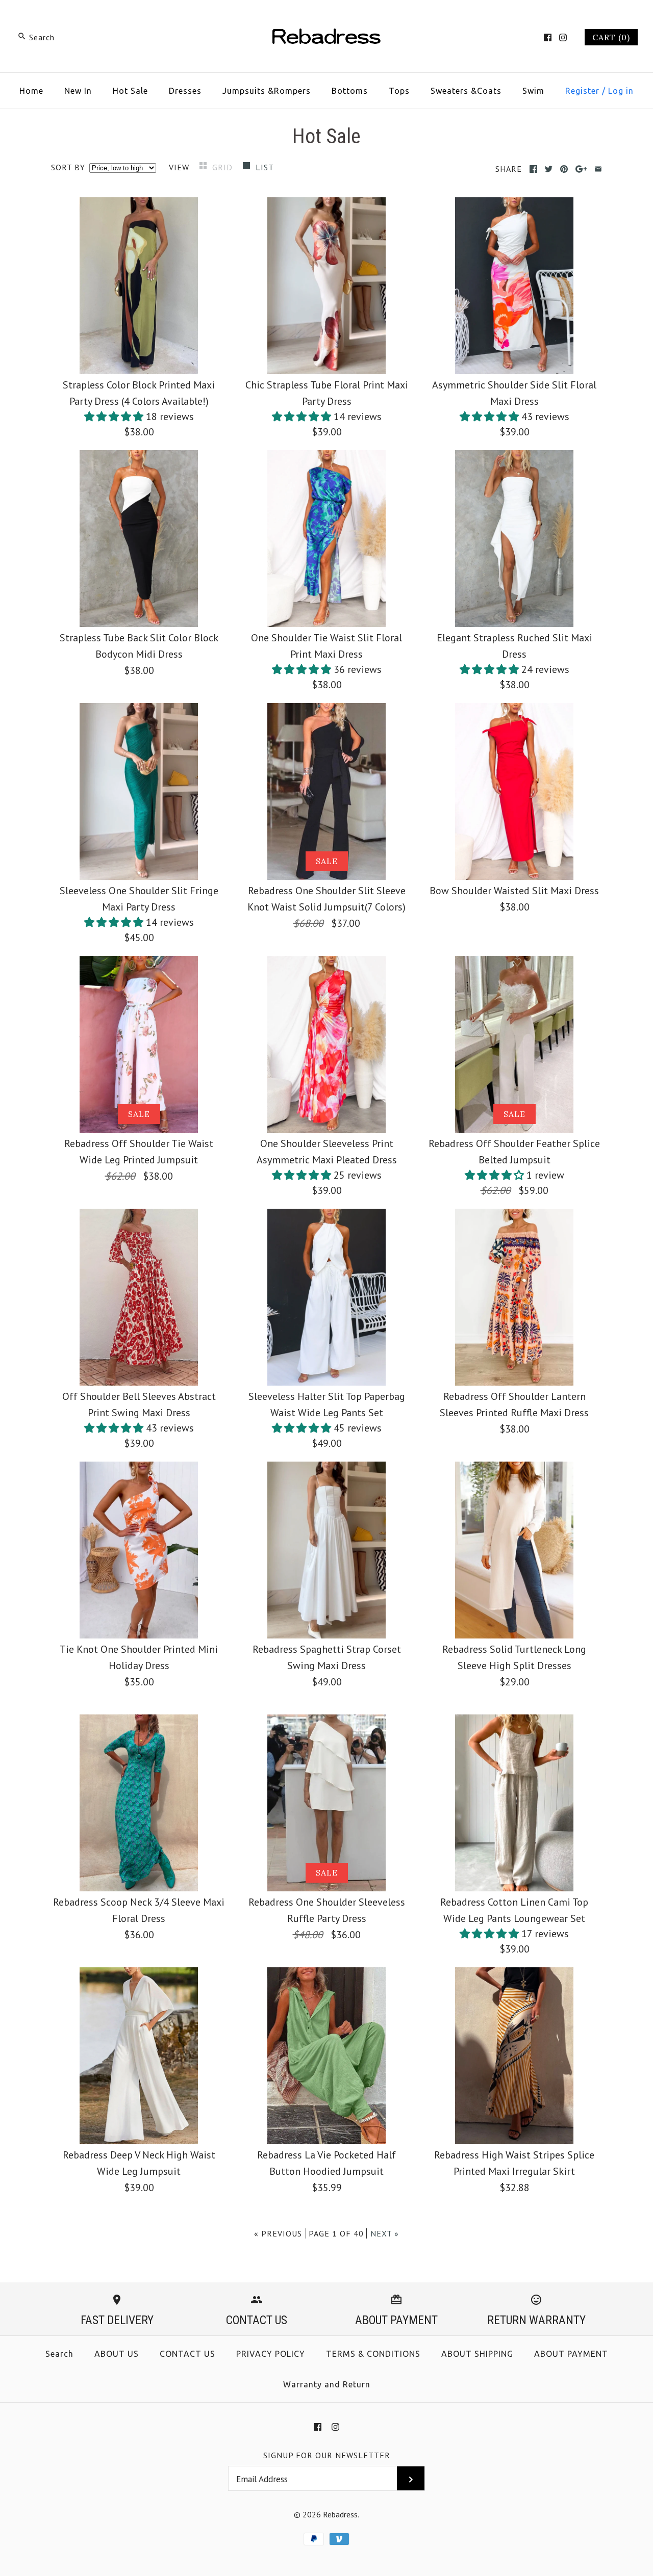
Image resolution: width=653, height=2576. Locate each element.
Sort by (68, 167)
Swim (533, 91)
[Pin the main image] (564, 169)
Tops (399, 91)
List (265, 167)
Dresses (185, 91)
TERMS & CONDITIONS (373, 2354)
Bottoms (350, 91)
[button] (115, 417)
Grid (224, 167)
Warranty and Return (327, 2384)
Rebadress (340, 2514)
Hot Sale (130, 91)
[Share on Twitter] (549, 169)
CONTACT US (187, 2354)
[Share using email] (598, 169)
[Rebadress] (326, 18)
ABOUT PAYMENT (571, 2354)
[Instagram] (563, 37)
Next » (385, 2233)
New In (78, 91)
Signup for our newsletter (327, 2455)
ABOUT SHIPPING (477, 2354)
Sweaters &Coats (466, 91)
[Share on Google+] (581, 169)
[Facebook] (548, 37)
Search (59, 2354)
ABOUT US (117, 2354)
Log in (621, 91)
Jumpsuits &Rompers (267, 91)
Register (582, 91)
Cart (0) (611, 37)
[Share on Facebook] (533, 169)
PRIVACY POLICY (271, 2354)
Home (31, 91)
